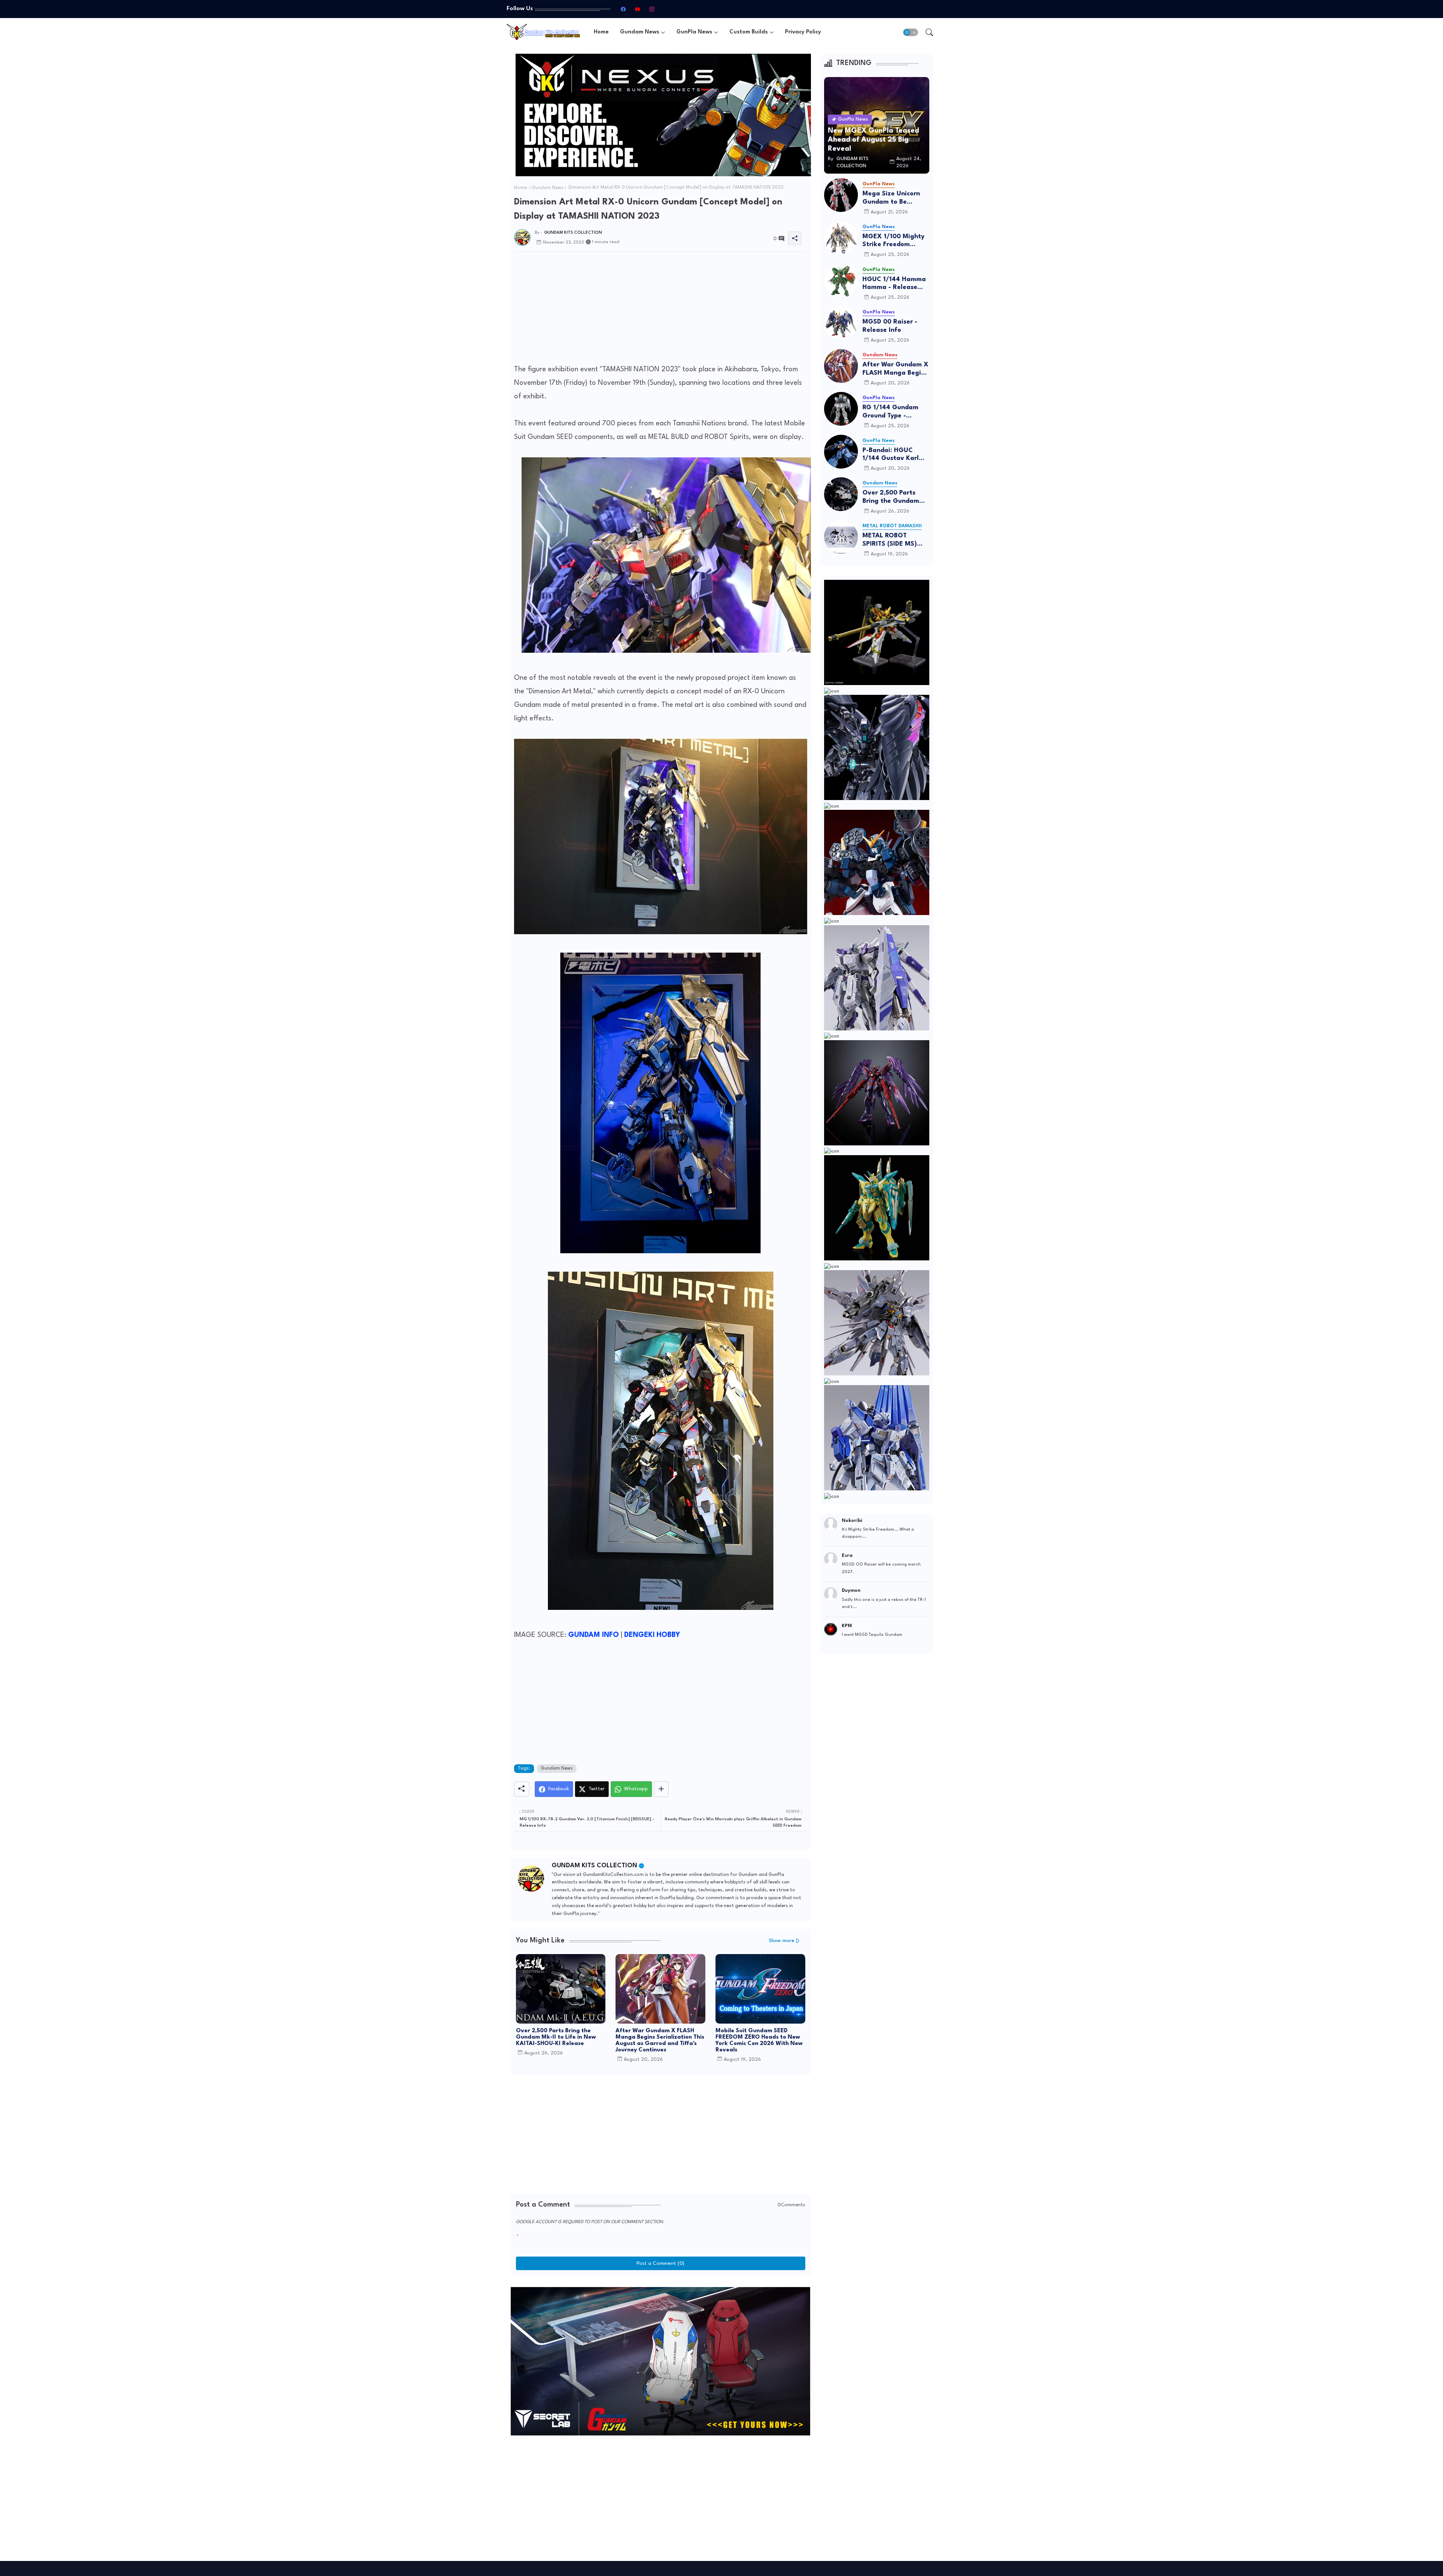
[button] (911, 32)
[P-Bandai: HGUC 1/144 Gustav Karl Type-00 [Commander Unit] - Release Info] (841, 452)
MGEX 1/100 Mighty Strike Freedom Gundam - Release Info (893, 241)
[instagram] (652, 9)
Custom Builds (749, 32)
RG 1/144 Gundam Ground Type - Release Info (890, 412)
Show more (782, 1941)
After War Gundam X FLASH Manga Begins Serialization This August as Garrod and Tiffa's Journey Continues (660, 2041)
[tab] (601, 32)
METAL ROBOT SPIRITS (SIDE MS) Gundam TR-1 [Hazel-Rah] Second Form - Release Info (895, 540)
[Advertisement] (661, 310)
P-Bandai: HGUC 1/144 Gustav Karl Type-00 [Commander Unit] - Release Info (894, 455)
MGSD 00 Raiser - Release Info (890, 326)
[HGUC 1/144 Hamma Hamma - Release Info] (841, 281)
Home (601, 32)
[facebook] (623, 9)
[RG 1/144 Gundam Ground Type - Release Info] (841, 409)
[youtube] (637, 9)
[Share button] (661, 1789)
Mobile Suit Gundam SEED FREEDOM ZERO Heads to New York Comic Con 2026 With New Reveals (759, 2041)
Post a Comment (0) (660, 2263)
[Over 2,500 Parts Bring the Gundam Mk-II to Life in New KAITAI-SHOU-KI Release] (841, 494)
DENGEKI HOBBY (652, 1635)
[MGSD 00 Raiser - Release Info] (841, 323)
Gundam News (640, 32)
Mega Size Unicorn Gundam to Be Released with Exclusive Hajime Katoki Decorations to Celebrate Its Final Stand (896, 198)
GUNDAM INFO (594, 1635)
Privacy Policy (803, 32)
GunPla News (694, 32)
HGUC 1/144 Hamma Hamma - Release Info (894, 284)
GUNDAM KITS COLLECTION (594, 1866)
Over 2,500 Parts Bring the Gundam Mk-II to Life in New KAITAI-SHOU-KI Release (556, 2037)
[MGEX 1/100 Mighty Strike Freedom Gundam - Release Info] (841, 238)
